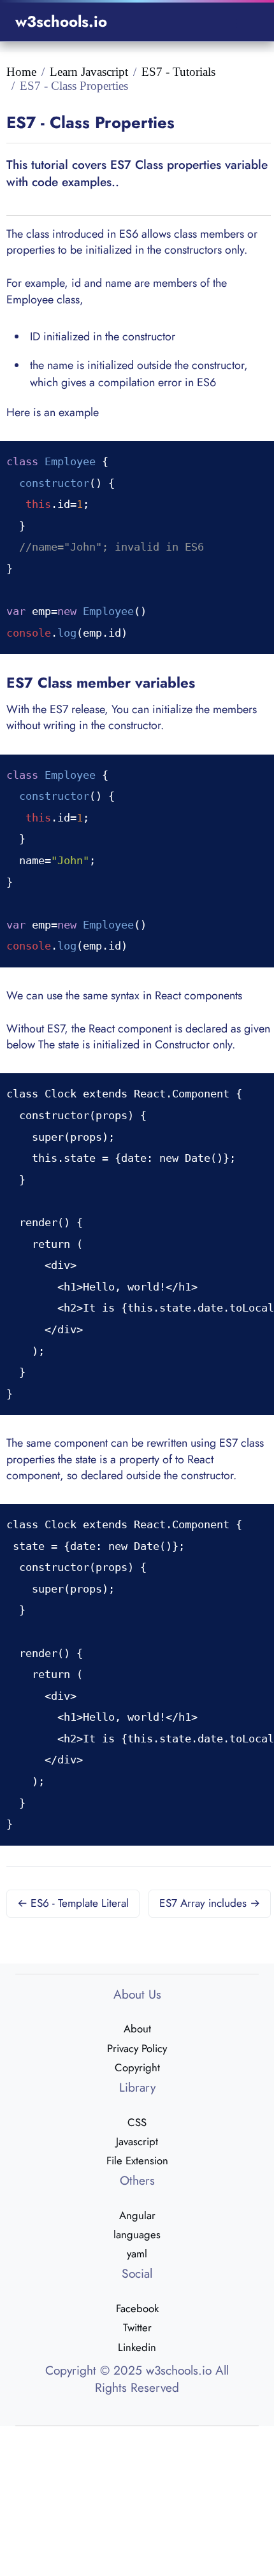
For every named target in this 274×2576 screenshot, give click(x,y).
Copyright (137, 2067)
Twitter (137, 2327)
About (137, 2029)
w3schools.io (61, 21)
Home (21, 72)
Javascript (137, 2141)
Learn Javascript (89, 72)
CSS (137, 2122)
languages (137, 2234)
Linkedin (137, 2347)
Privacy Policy (137, 2048)
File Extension (137, 2160)
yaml (137, 2254)
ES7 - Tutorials (178, 72)
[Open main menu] (243, 22)
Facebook (137, 2308)
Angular (137, 2215)
